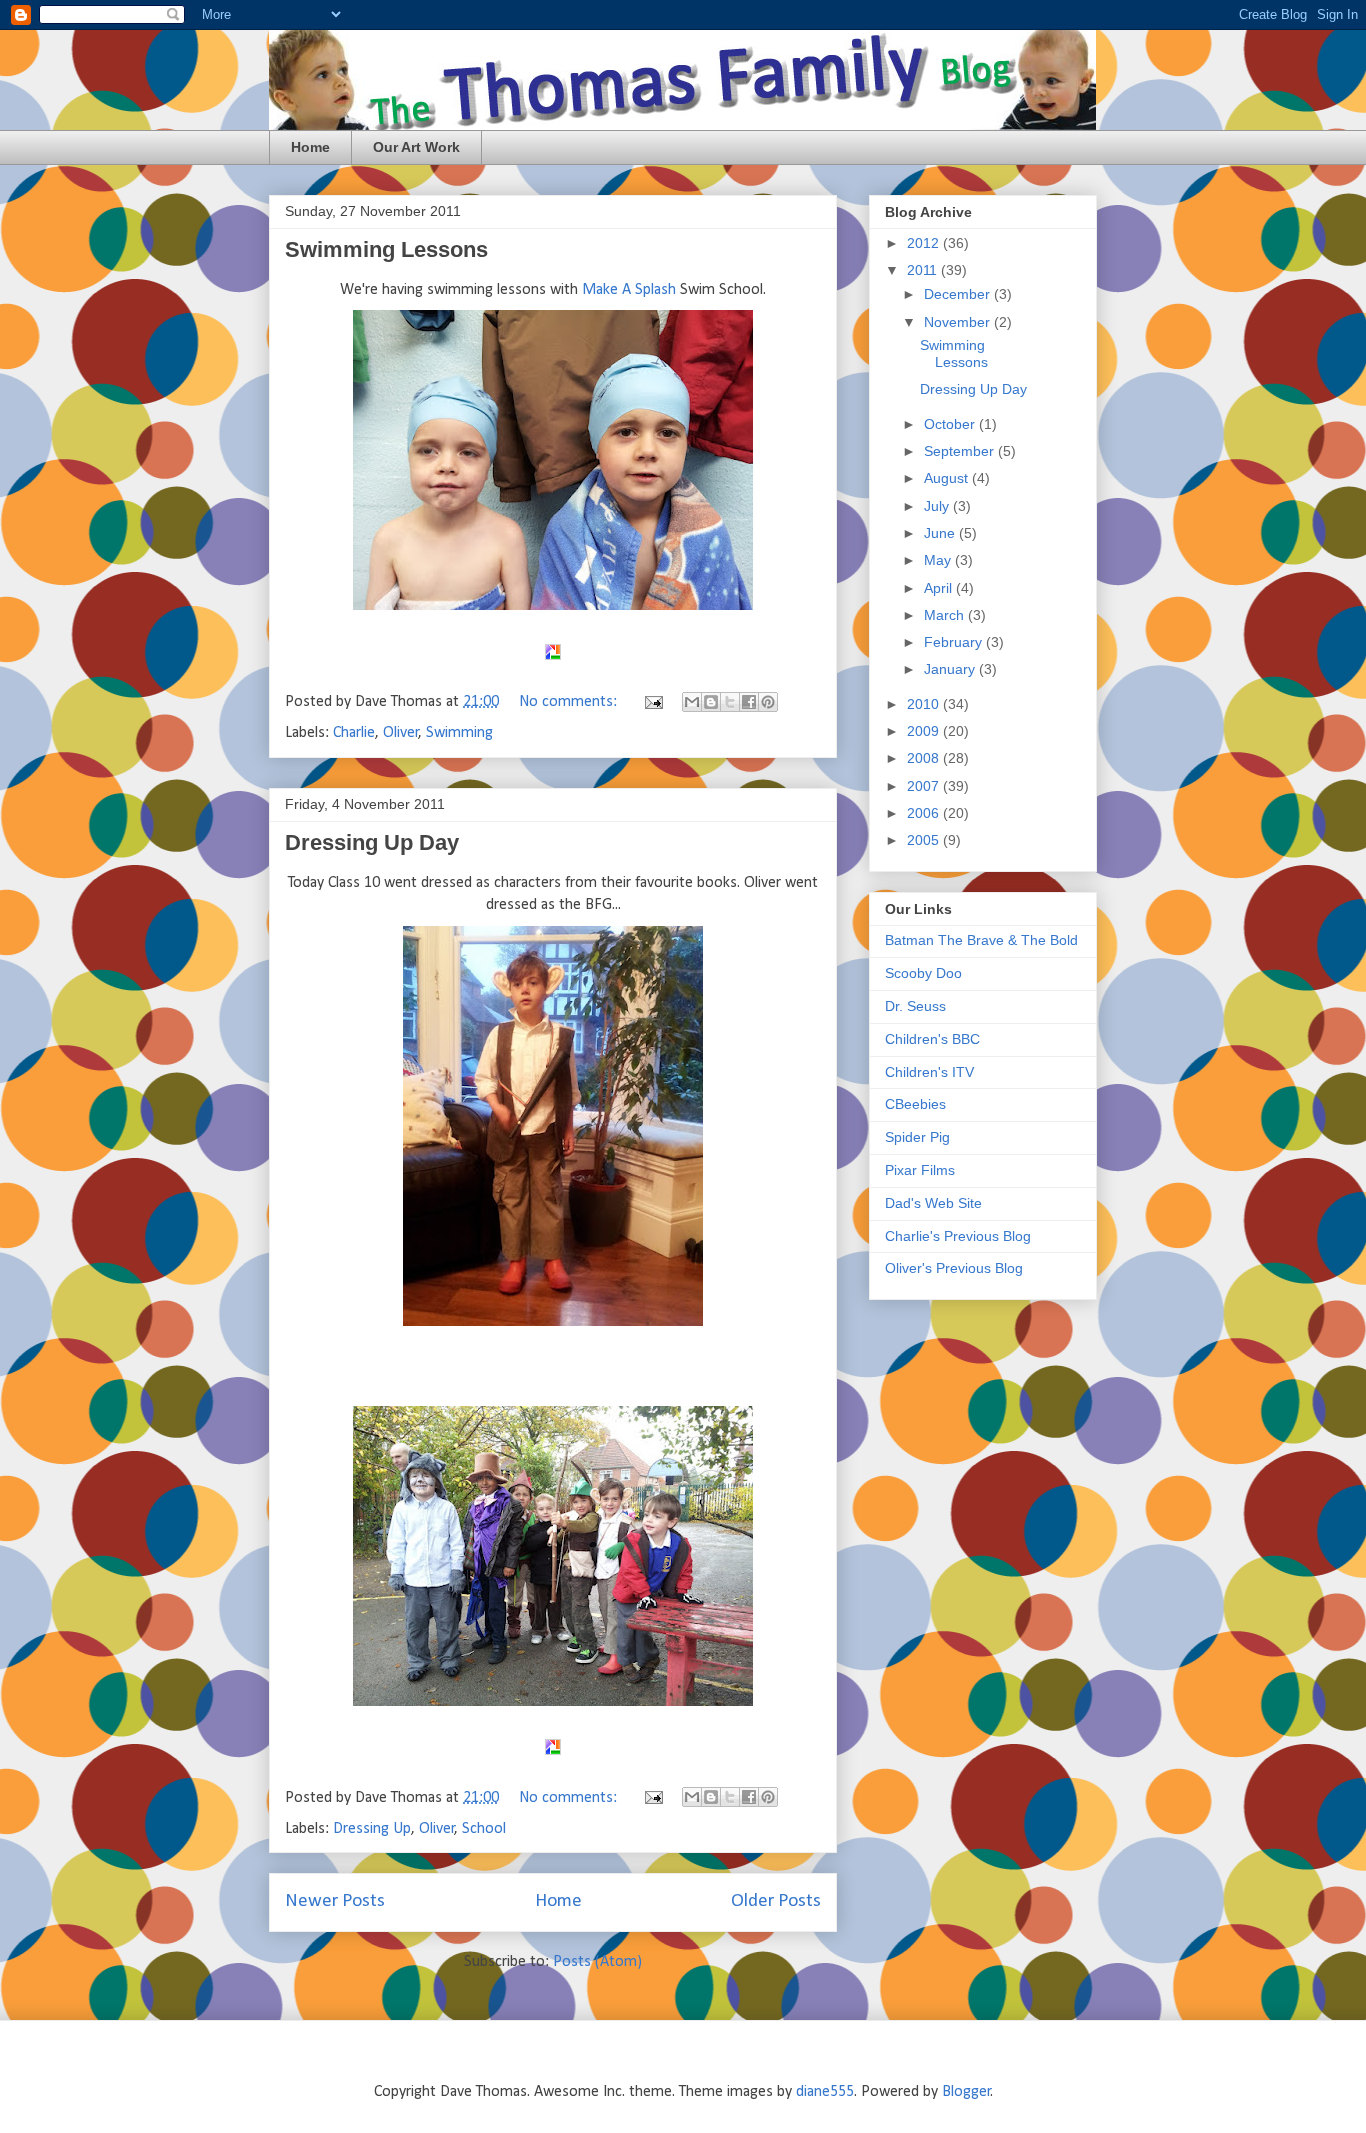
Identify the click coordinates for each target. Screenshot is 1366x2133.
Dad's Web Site (933, 1203)
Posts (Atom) (597, 1962)
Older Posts (776, 1901)
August (948, 478)
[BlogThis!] (711, 702)
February (955, 642)
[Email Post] (652, 702)
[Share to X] (730, 702)
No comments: (570, 702)
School (484, 1829)
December (959, 294)
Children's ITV (929, 1072)
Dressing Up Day (372, 842)
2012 (925, 243)
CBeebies (915, 1104)
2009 (925, 731)
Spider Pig (917, 1137)
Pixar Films (920, 1170)
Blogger (966, 2092)
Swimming (459, 733)
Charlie (354, 733)
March (946, 615)
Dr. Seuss (915, 1006)
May (939, 560)
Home (310, 147)
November (959, 322)
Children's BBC (932, 1039)
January (951, 669)
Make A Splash (629, 290)
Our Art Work (416, 147)
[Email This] (692, 702)
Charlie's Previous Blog (958, 1236)
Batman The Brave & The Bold (981, 940)
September (961, 451)
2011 (924, 270)
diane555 (825, 2092)
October (951, 424)
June (941, 533)
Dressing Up (372, 1829)
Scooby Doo (923, 973)
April (940, 588)
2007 (925, 786)
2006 (925, 813)
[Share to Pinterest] (768, 702)
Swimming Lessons (386, 249)
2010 (925, 704)
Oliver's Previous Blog (954, 1268)
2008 (925, 758)
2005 (925, 840)
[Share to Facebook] (749, 702)
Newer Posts (335, 1901)
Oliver (401, 733)
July (938, 506)
